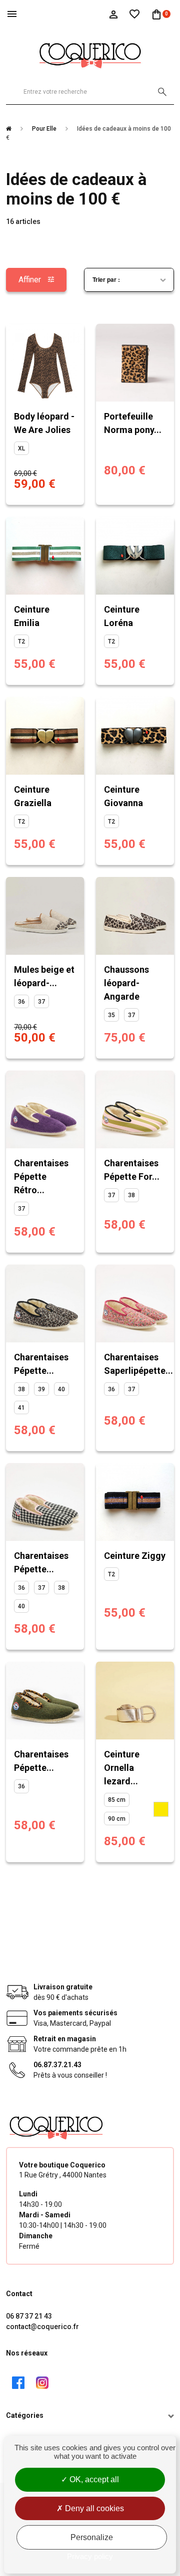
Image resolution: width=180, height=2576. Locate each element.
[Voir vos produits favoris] (134, 13)
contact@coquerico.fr (42, 2327)
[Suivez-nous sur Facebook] (18, 2382)
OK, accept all (93, 2479)
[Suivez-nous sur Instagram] (42, 2382)
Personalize (92, 2537)
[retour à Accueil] (12, 129)
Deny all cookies (93, 2508)
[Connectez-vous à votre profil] (113, 13)
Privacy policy (90, 2556)
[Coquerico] (90, 54)
